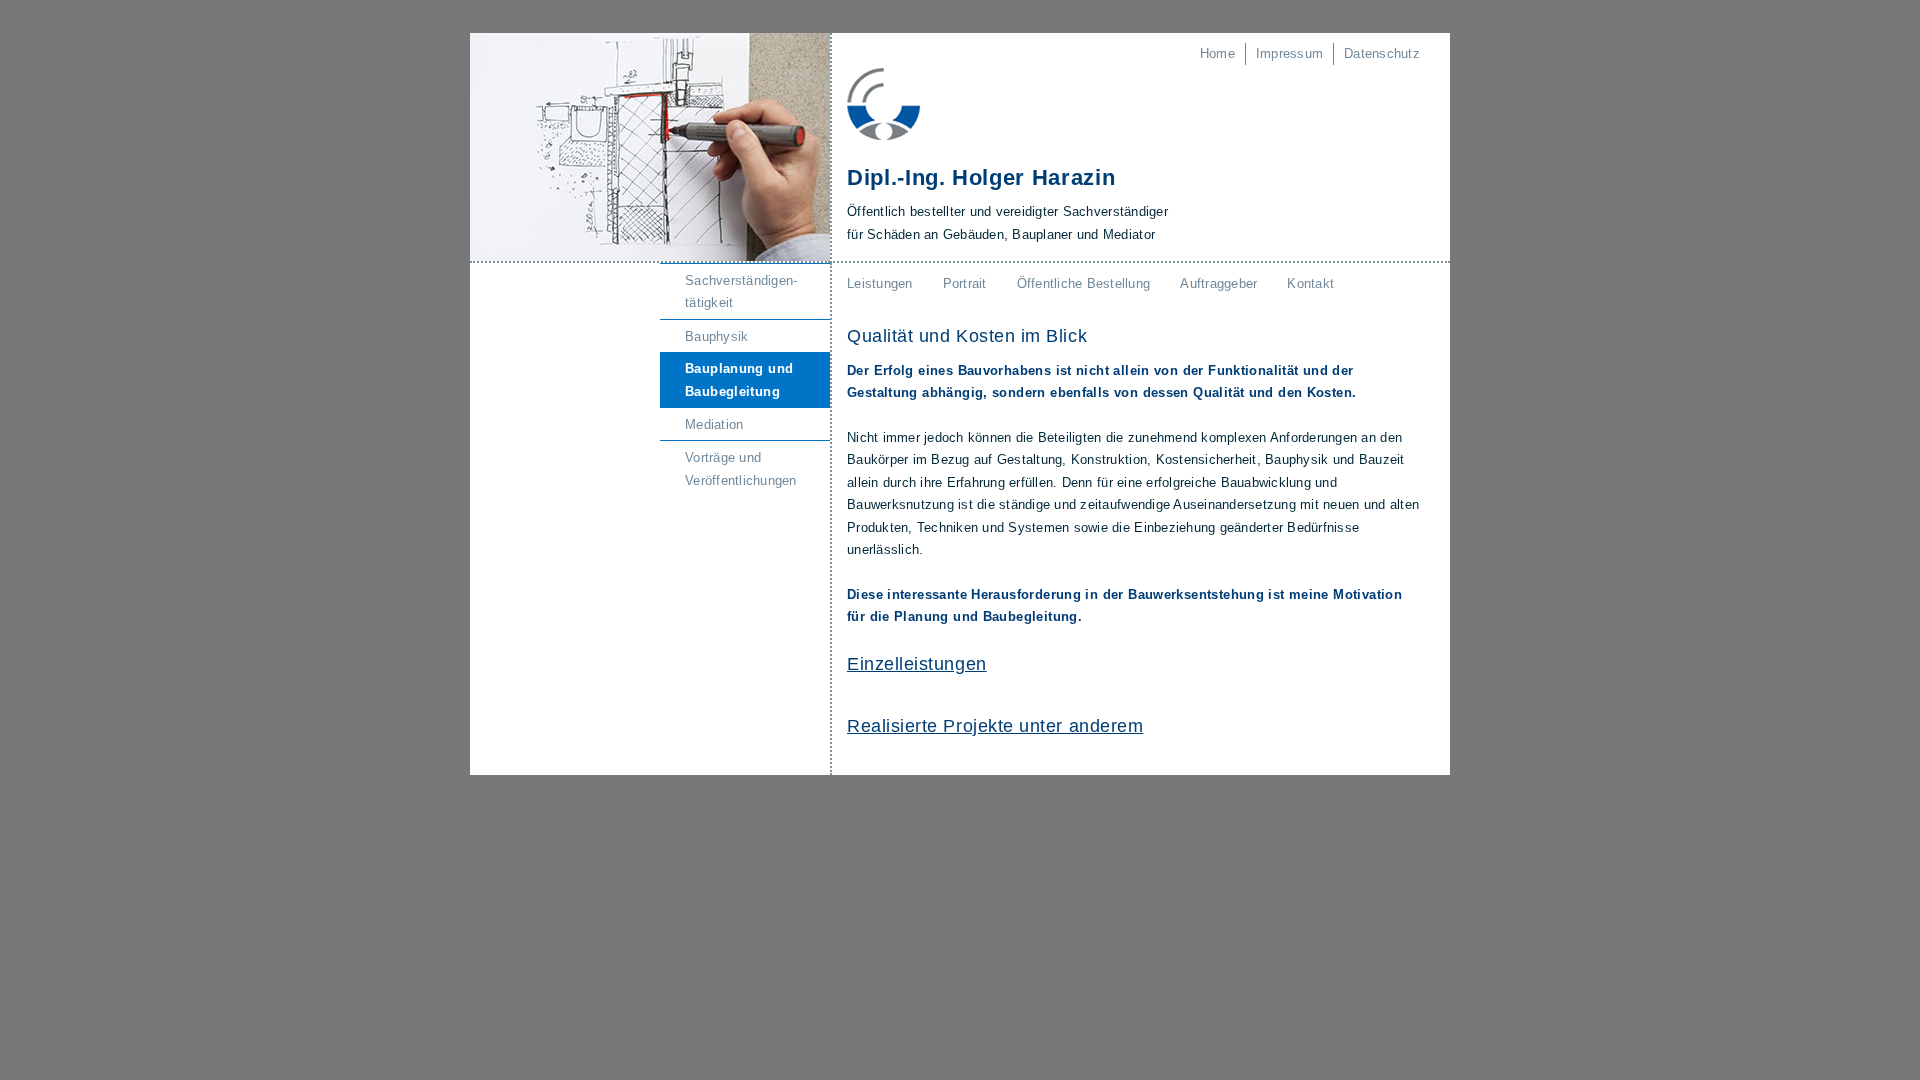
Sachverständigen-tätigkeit (741, 291)
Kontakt (1310, 283)
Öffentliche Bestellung (1084, 283)
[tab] (1133, 664)
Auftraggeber (1218, 283)
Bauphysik (716, 336)
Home (1217, 53)
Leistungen (880, 283)
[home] (884, 102)
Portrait (965, 283)
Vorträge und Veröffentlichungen (741, 468)
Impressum (1289, 53)
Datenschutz (1382, 53)
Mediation (714, 424)
